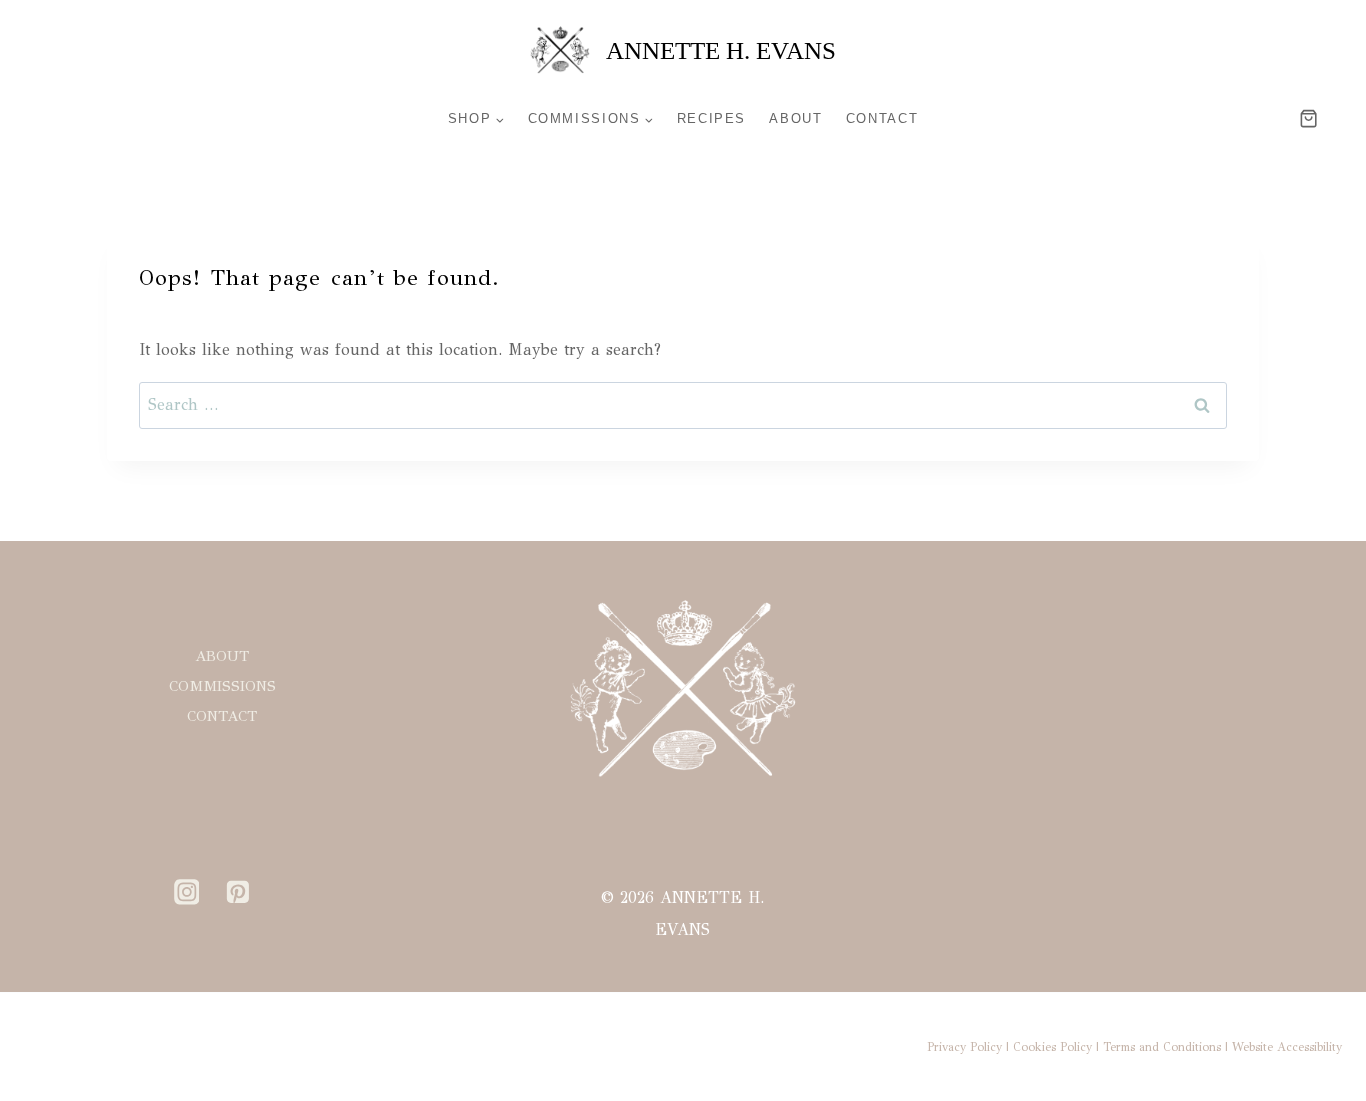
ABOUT (795, 118)
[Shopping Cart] (1332, 118)
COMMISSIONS (222, 686)
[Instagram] (187, 892)
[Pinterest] (238, 892)
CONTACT (882, 118)
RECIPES (711, 118)
